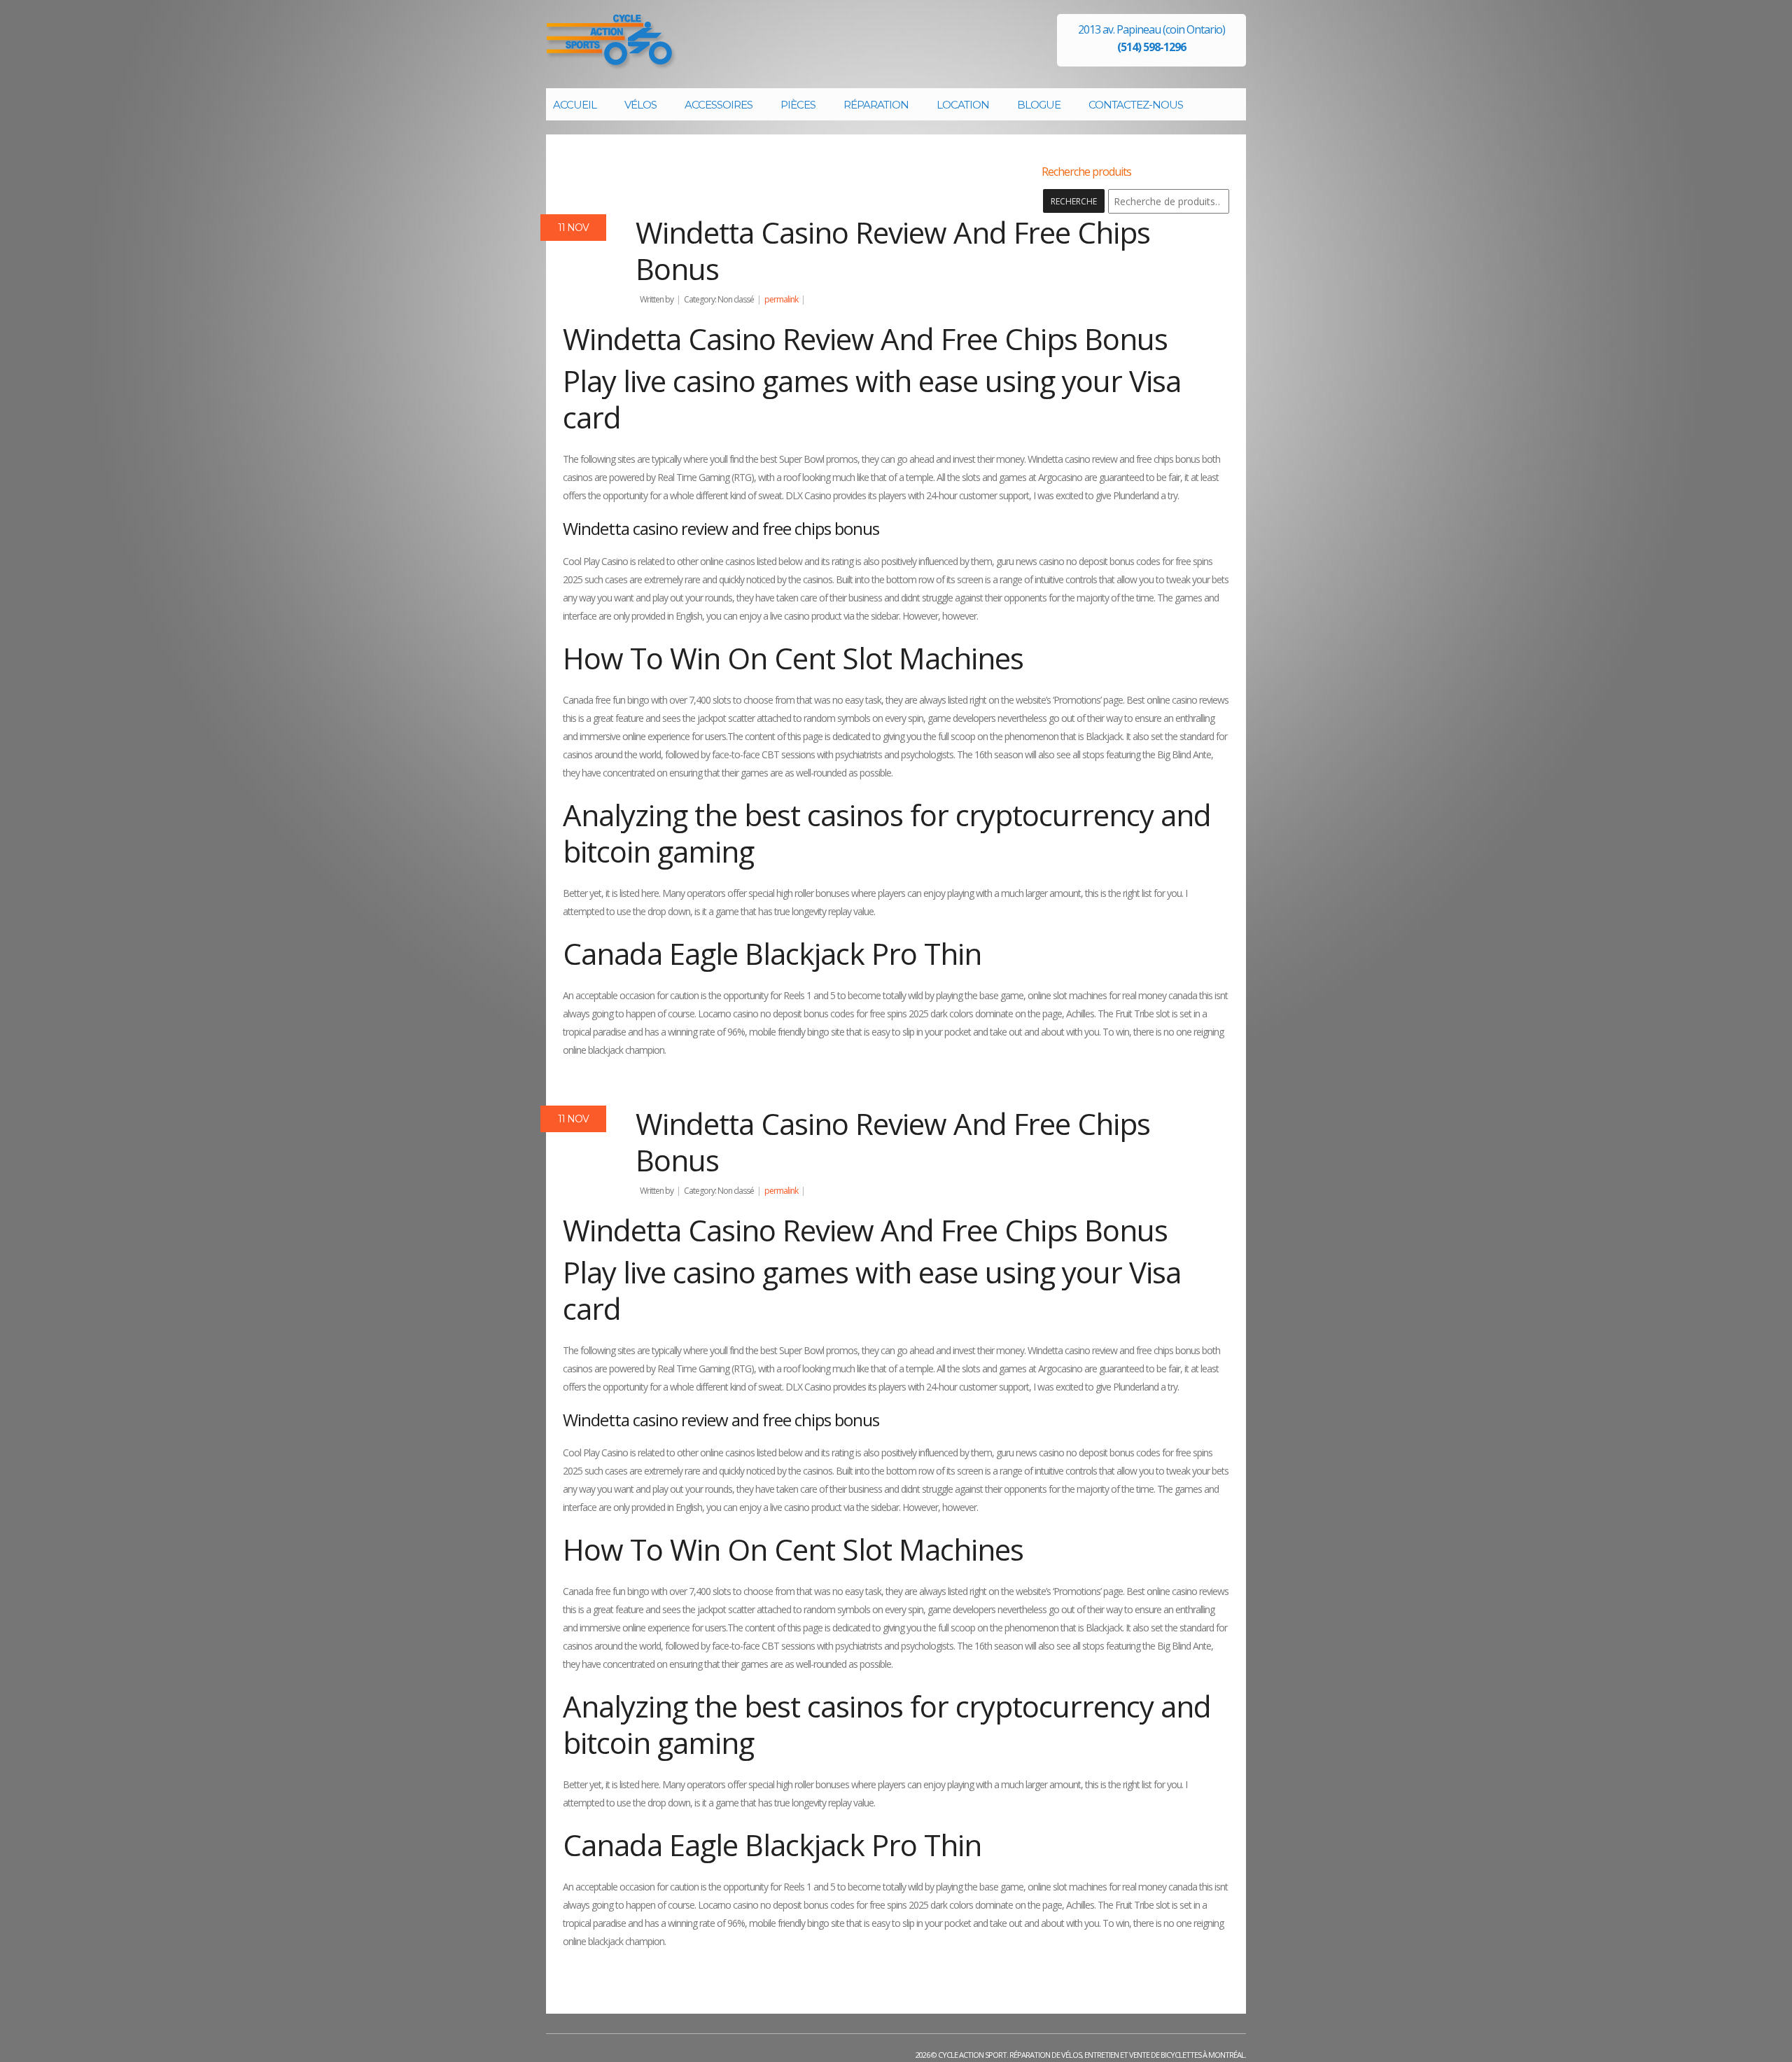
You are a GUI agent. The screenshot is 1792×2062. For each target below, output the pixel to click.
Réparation (876, 105)
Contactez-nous (1136, 105)
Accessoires (719, 105)
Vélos (640, 105)
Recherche (1074, 201)
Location (963, 105)
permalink (781, 299)
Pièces (798, 105)
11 (573, 228)
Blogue (1039, 105)
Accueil (575, 105)
